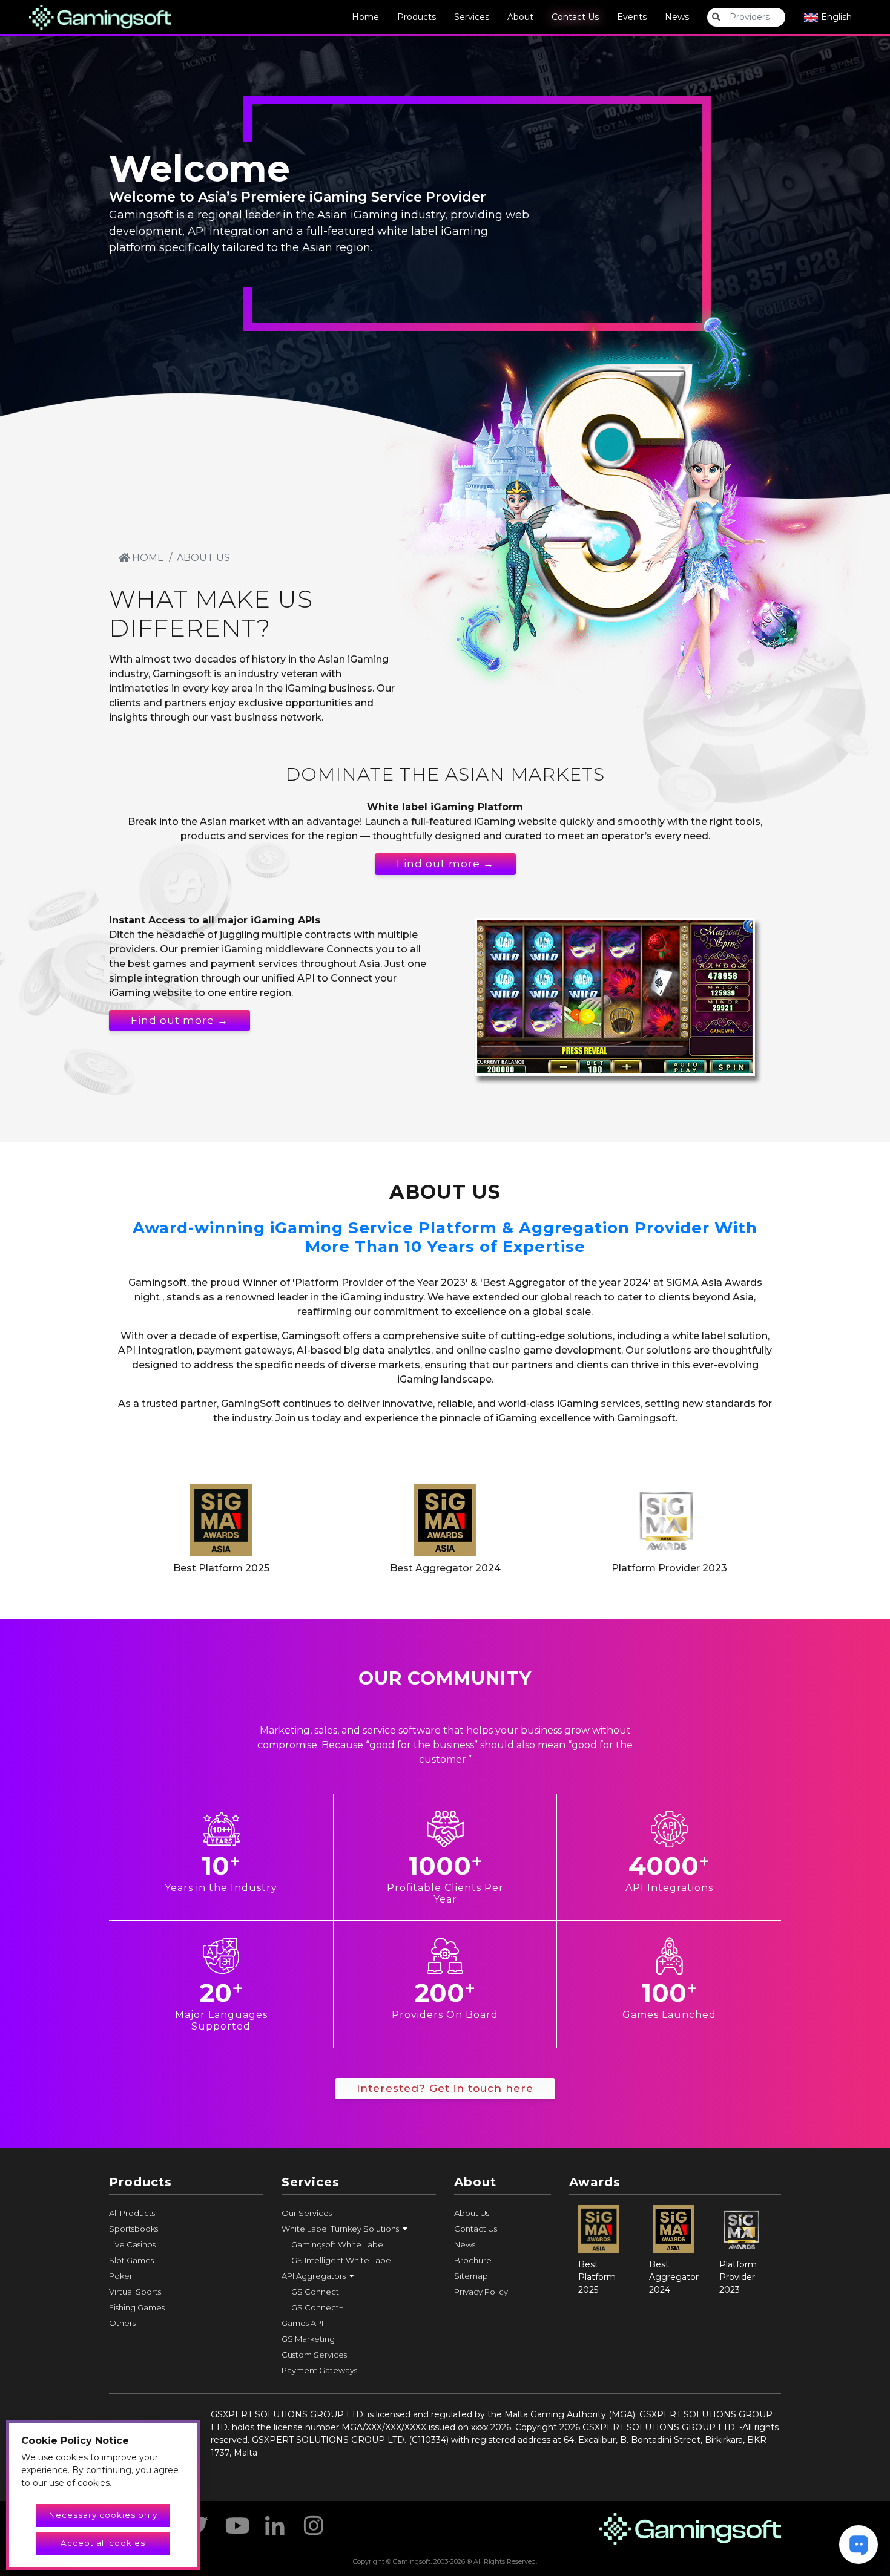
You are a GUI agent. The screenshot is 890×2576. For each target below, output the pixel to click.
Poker (121, 2276)
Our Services (307, 2213)
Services (472, 17)
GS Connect (315, 2292)
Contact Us (575, 17)
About (520, 17)
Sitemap (471, 2276)
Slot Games (131, 2260)
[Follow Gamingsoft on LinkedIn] (275, 2522)
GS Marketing (308, 2339)
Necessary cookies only (103, 2515)
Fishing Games (137, 2307)
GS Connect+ (317, 2307)
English (835, 17)
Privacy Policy (481, 2292)
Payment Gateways (319, 2370)
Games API (302, 2323)
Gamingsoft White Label (338, 2244)
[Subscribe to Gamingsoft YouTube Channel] (236, 2522)
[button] (359, 2229)
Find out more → (445, 864)
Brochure (473, 2260)
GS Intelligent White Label (342, 2260)
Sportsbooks (133, 2229)
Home (365, 17)
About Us (472, 2213)
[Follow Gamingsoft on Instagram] (314, 2522)
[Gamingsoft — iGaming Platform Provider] (100, 16)
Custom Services (314, 2355)
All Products (132, 2213)
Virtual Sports (135, 2292)
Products (417, 17)
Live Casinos (132, 2244)
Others (122, 2323)
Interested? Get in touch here (445, 2088)
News (677, 17)
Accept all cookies (103, 2543)
